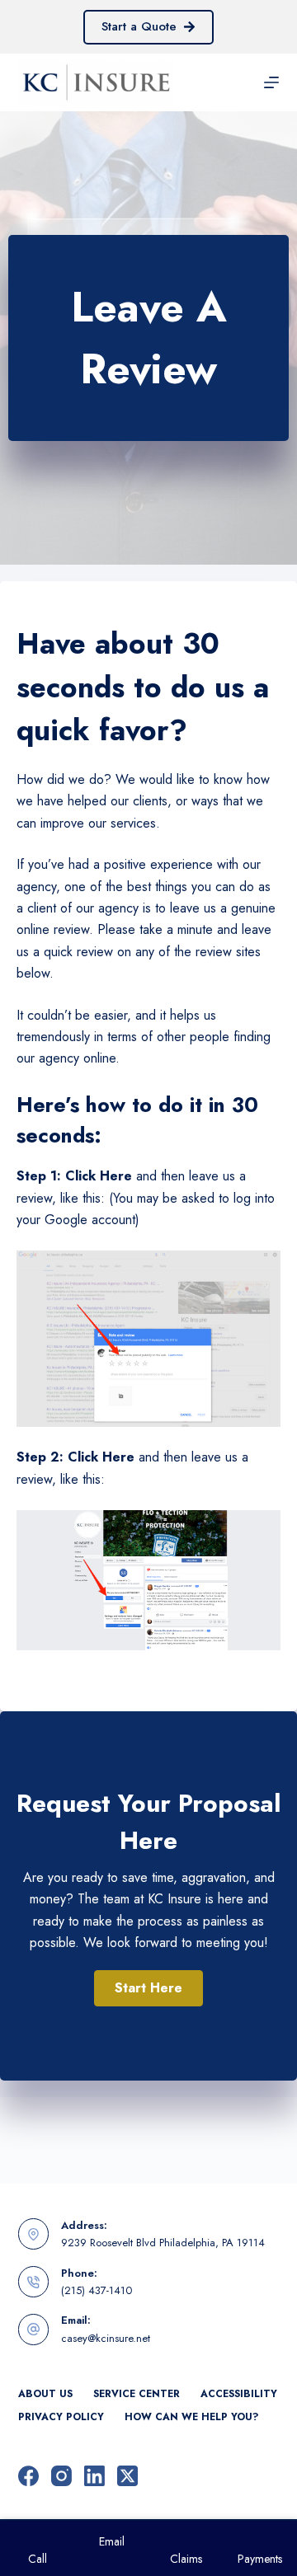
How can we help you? (192, 2418)
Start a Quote (139, 26)
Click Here (99, 1176)
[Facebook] (28, 2476)
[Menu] (271, 82)
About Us (45, 2395)
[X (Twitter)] (127, 2476)
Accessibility (239, 2395)
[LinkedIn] (94, 2476)
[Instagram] (61, 2476)
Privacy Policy (61, 2418)
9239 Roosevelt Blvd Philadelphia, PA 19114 (163, 2243)
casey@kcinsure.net (106, 2338)
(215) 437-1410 (97, 2290)
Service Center (137, 2395)
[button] (148, 1988)
